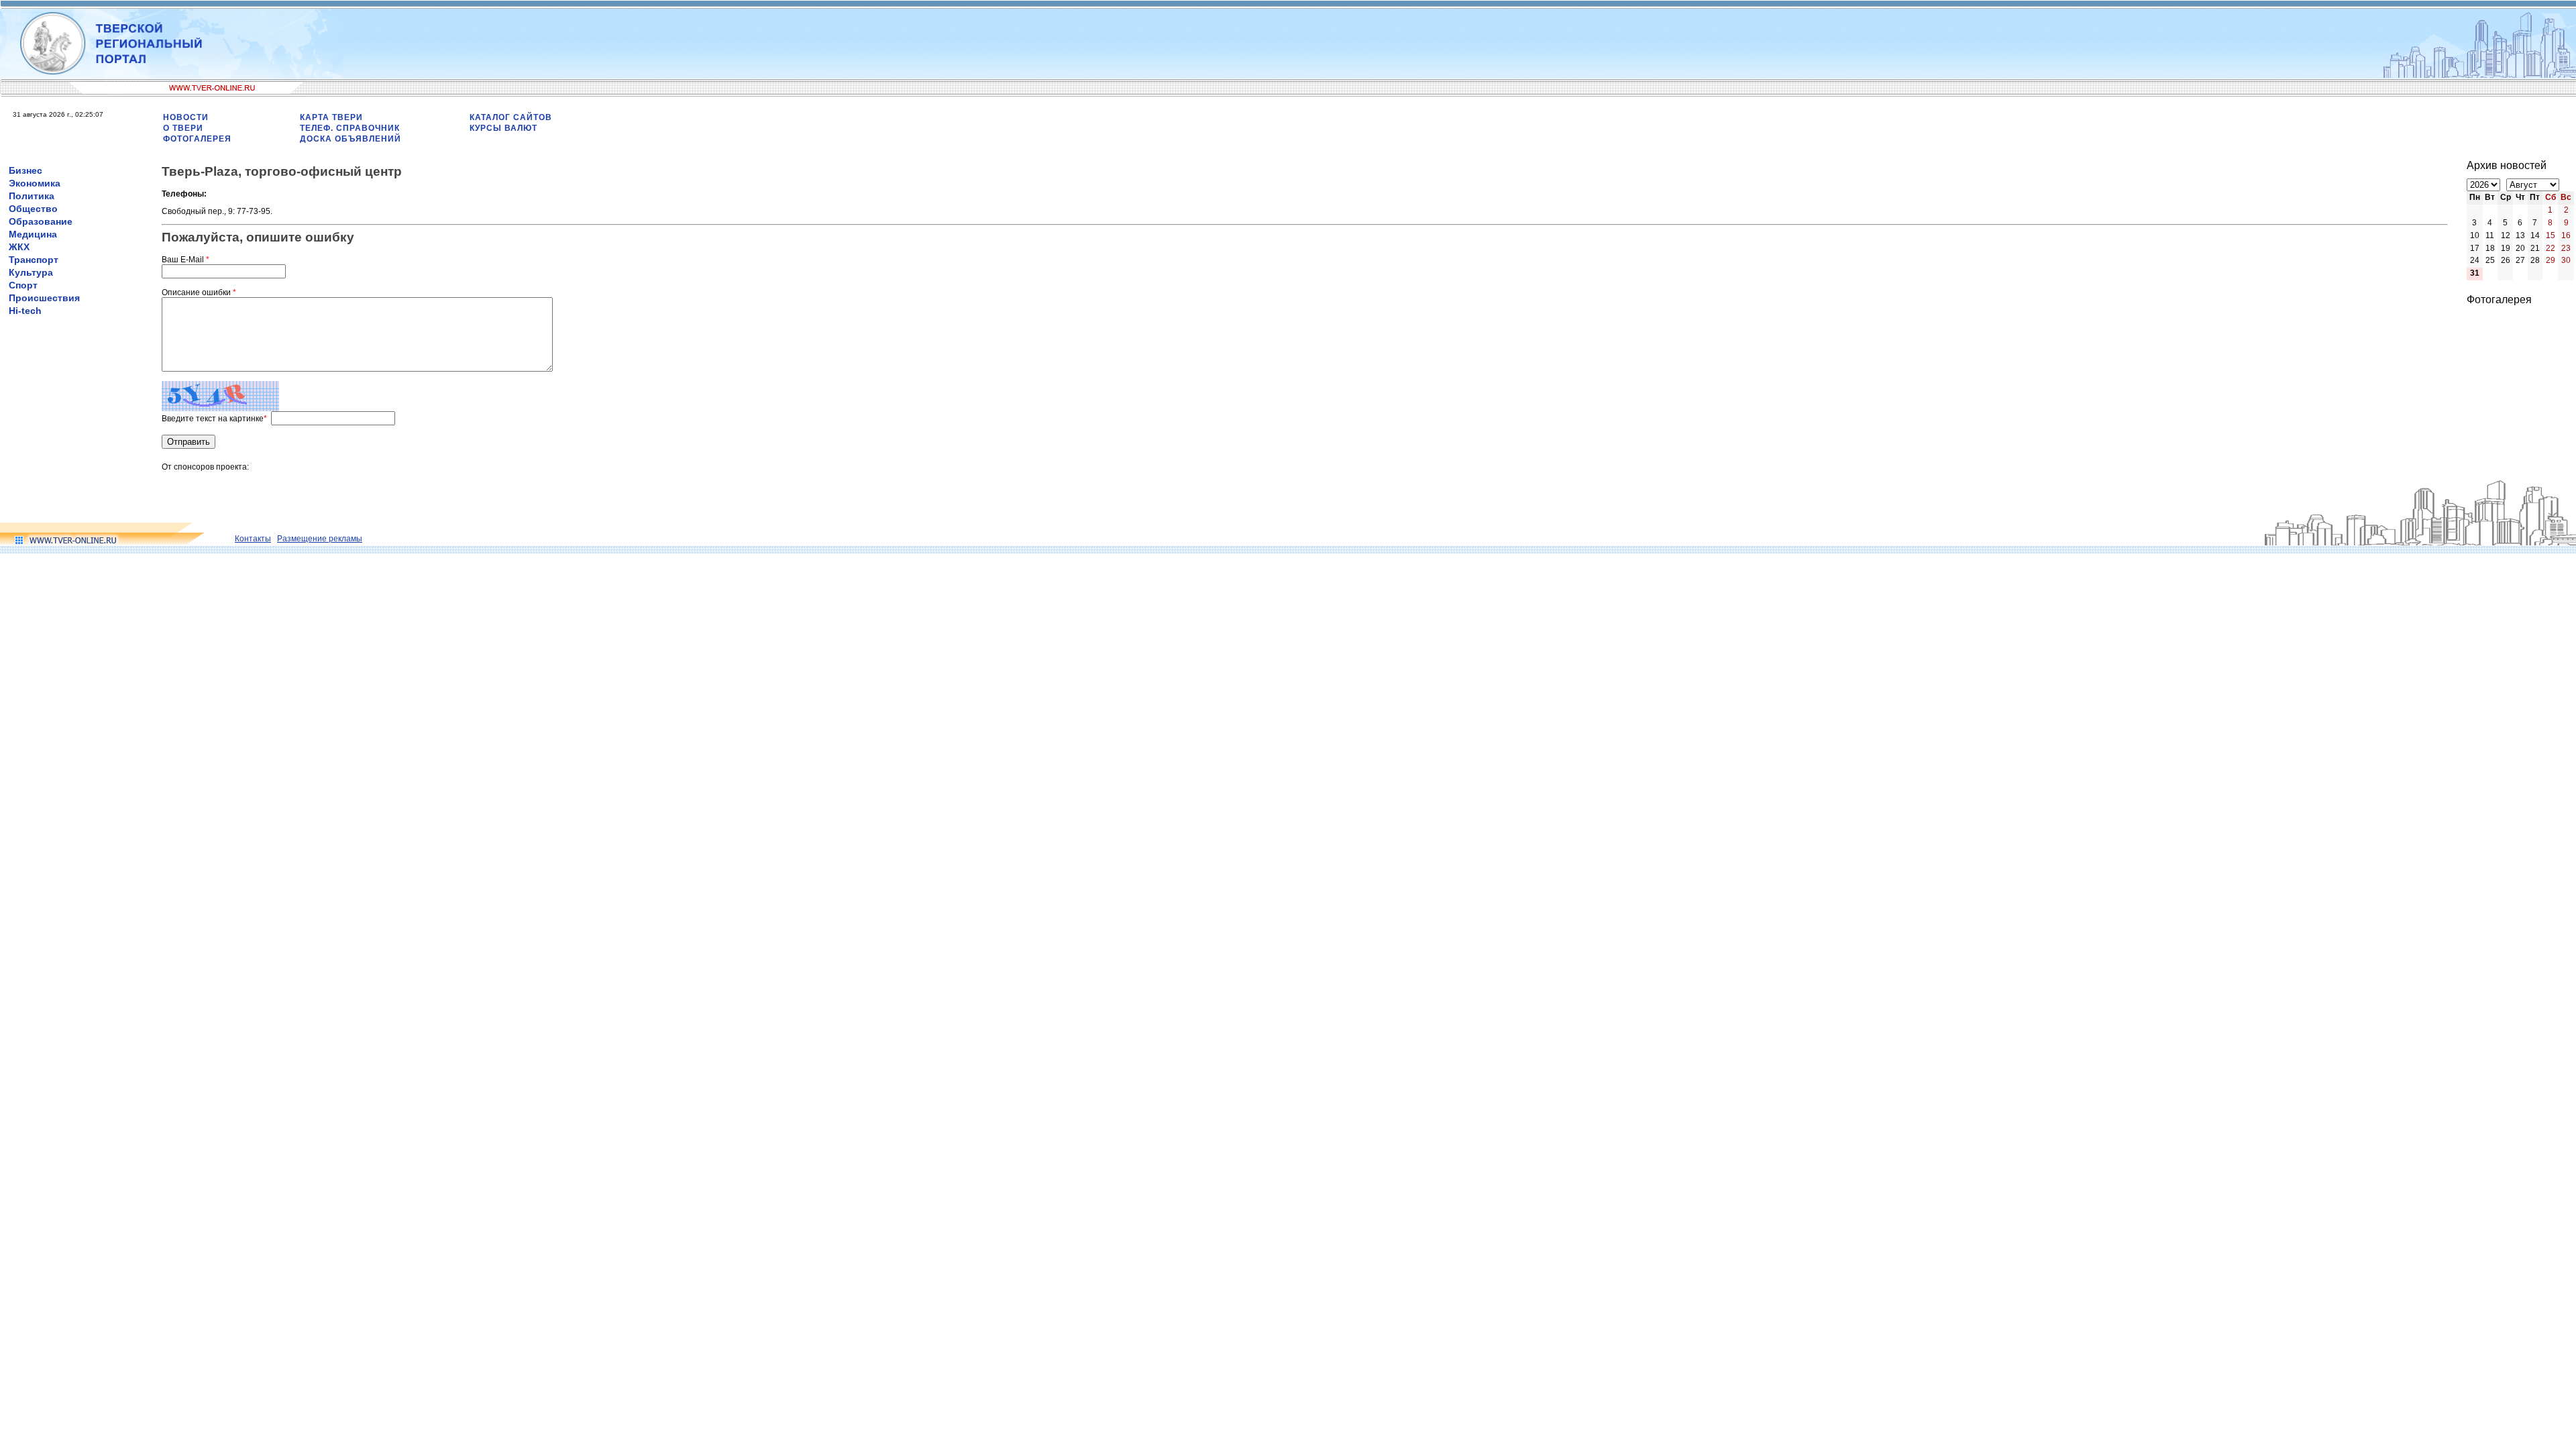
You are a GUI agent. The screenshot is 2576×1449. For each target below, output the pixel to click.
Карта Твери (331, 117)
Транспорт (34, 260)
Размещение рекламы (320, 539)
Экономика (35, 183)
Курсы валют (503, 128)
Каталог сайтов (511, 117)
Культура (31, 272)
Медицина (33, 234)
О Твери (183, 128)
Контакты (253, 539)
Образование (41, 221)
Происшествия (44, 298)
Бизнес (25, 170)
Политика (32, 196)
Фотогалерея (197, 139)
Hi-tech (25, 311)
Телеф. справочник (350, 128)
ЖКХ (19, 247)
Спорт (23, 285)
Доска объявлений (351, 139)
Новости (186, 117)
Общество (33, 209)
